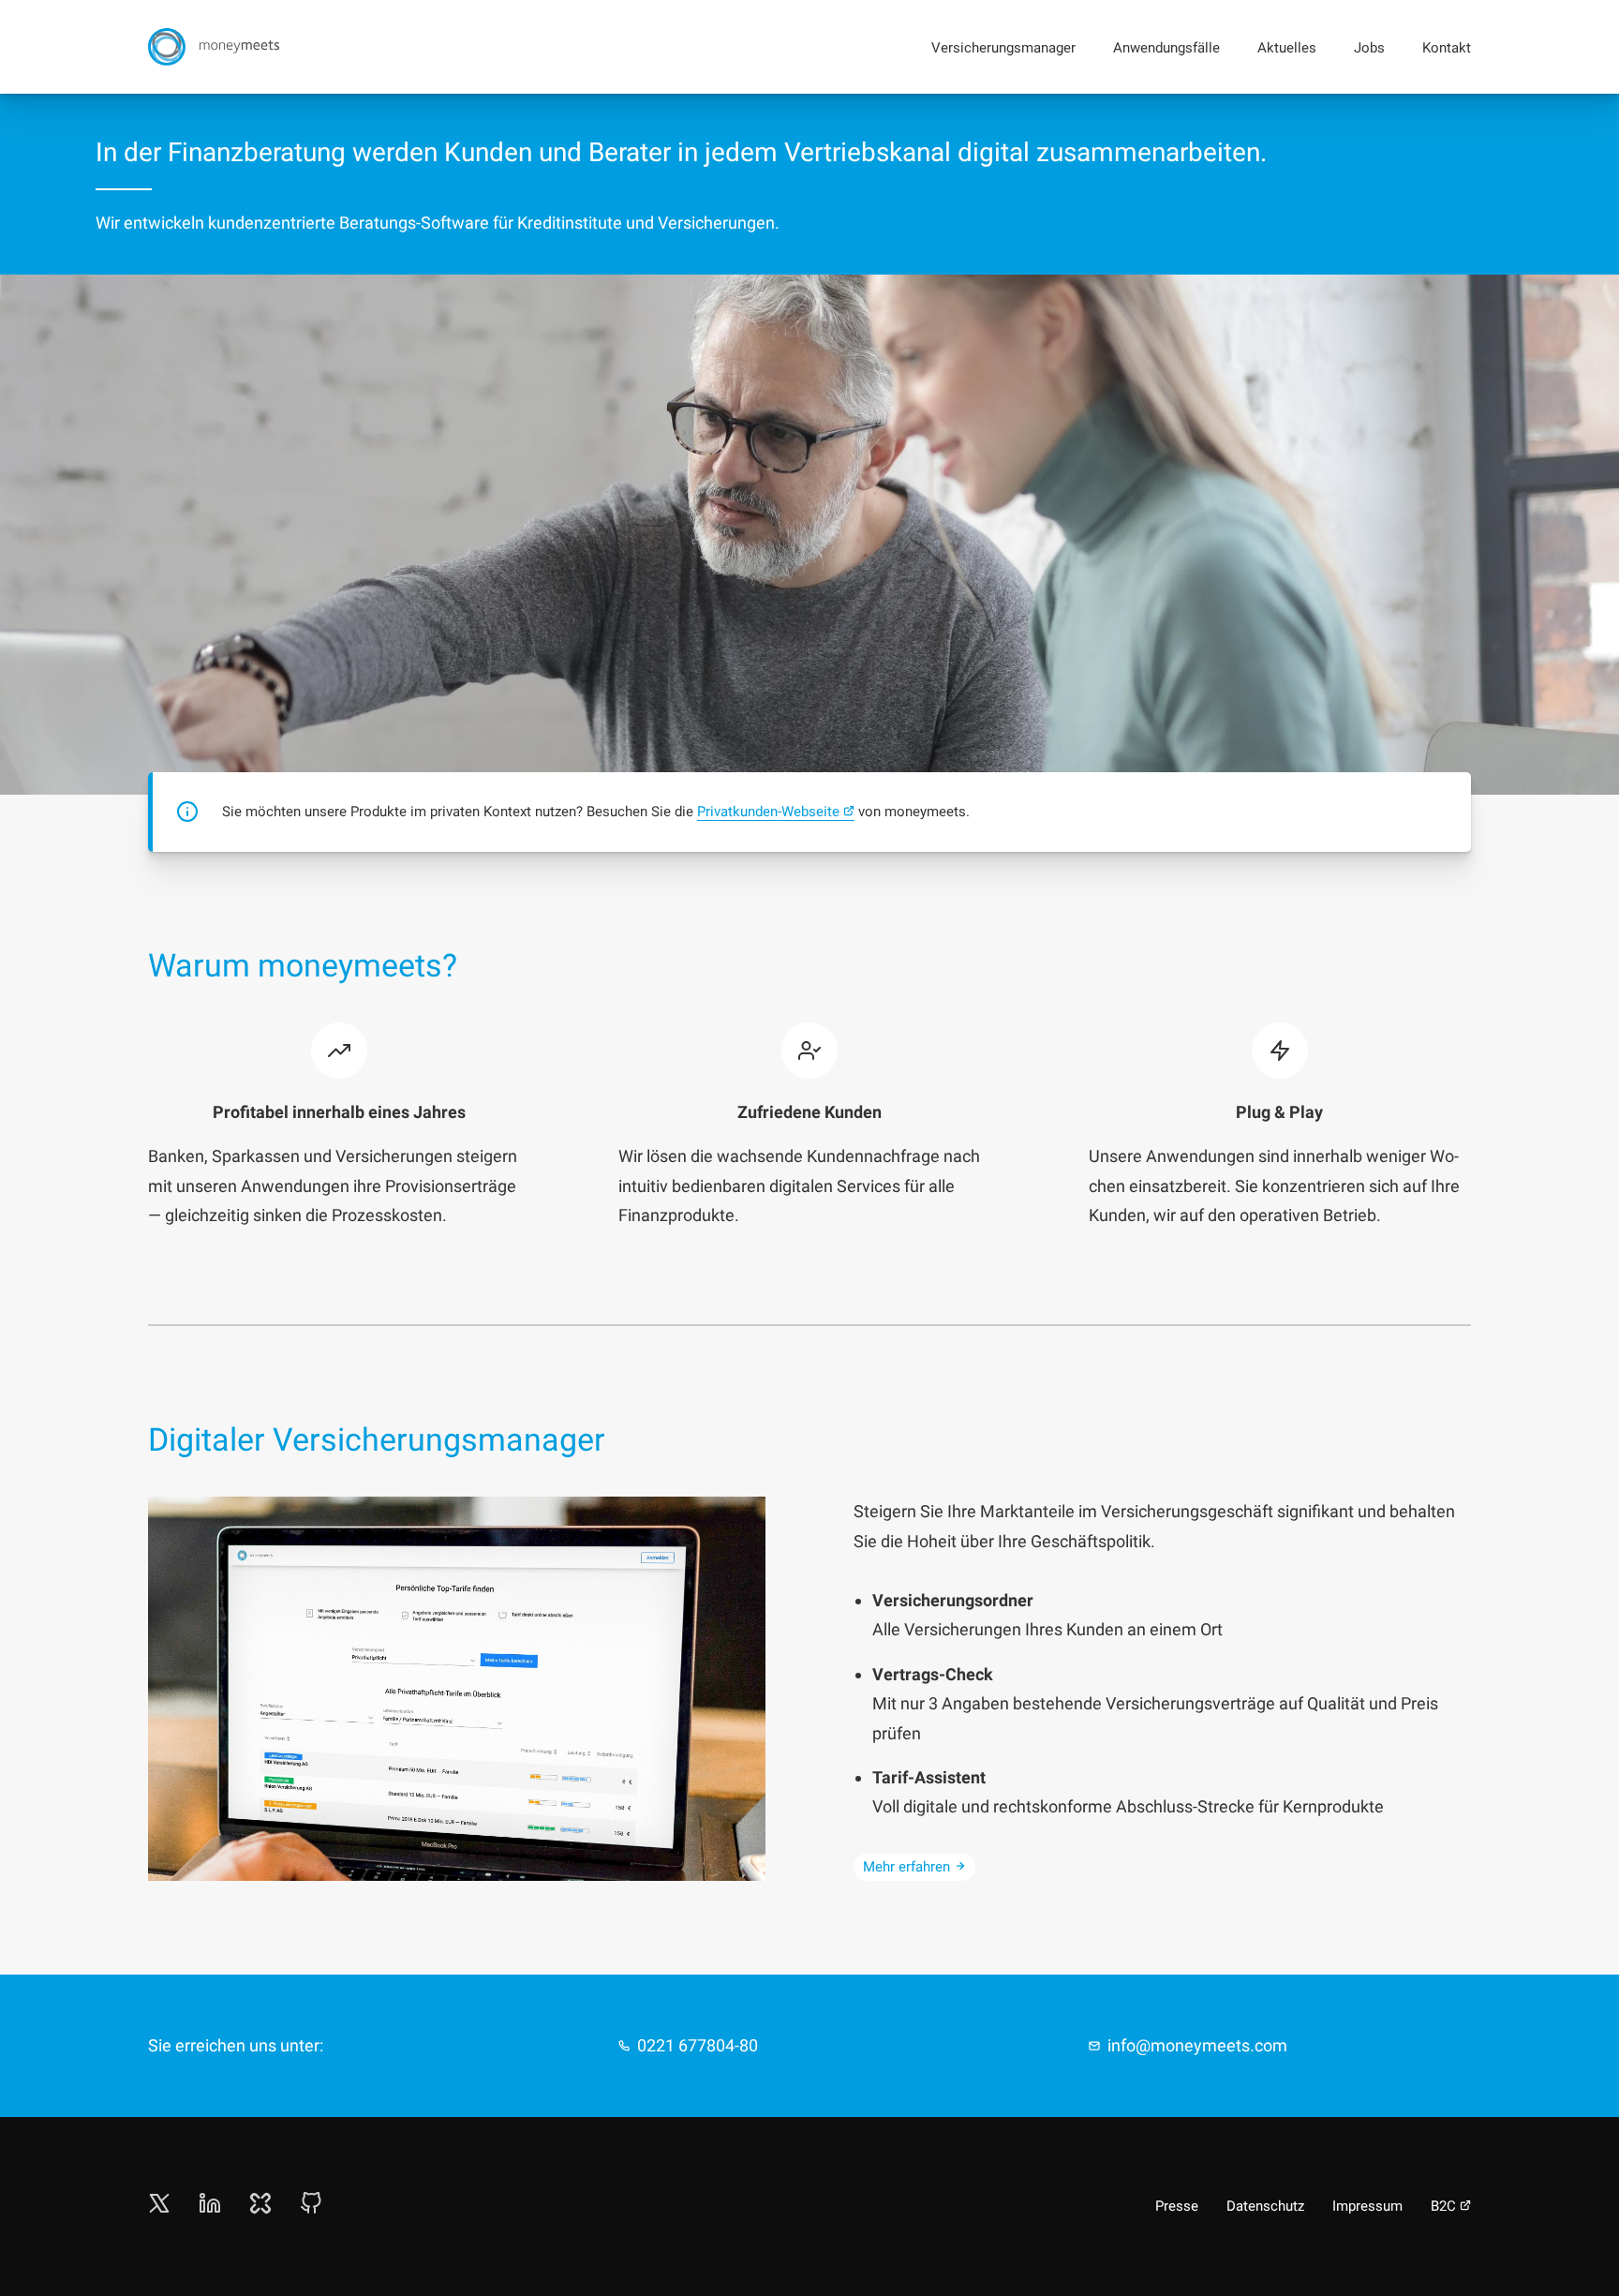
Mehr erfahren (906, 1867)
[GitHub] (311, 2208)
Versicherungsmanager (1003, 48)
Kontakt (1447, 48)
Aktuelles (1287, 48)
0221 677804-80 (698, 2045)
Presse (1177, 2206)
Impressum (1367, 2206)
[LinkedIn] (210, 2208)
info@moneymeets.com (1197, 2045)
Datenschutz (1265, 2206)
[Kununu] (260, 2208)
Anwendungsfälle (1166, 48)
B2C (1443, 2206)
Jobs (1369, 48)
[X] (159, 2208)
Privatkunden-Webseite (768, 812)
